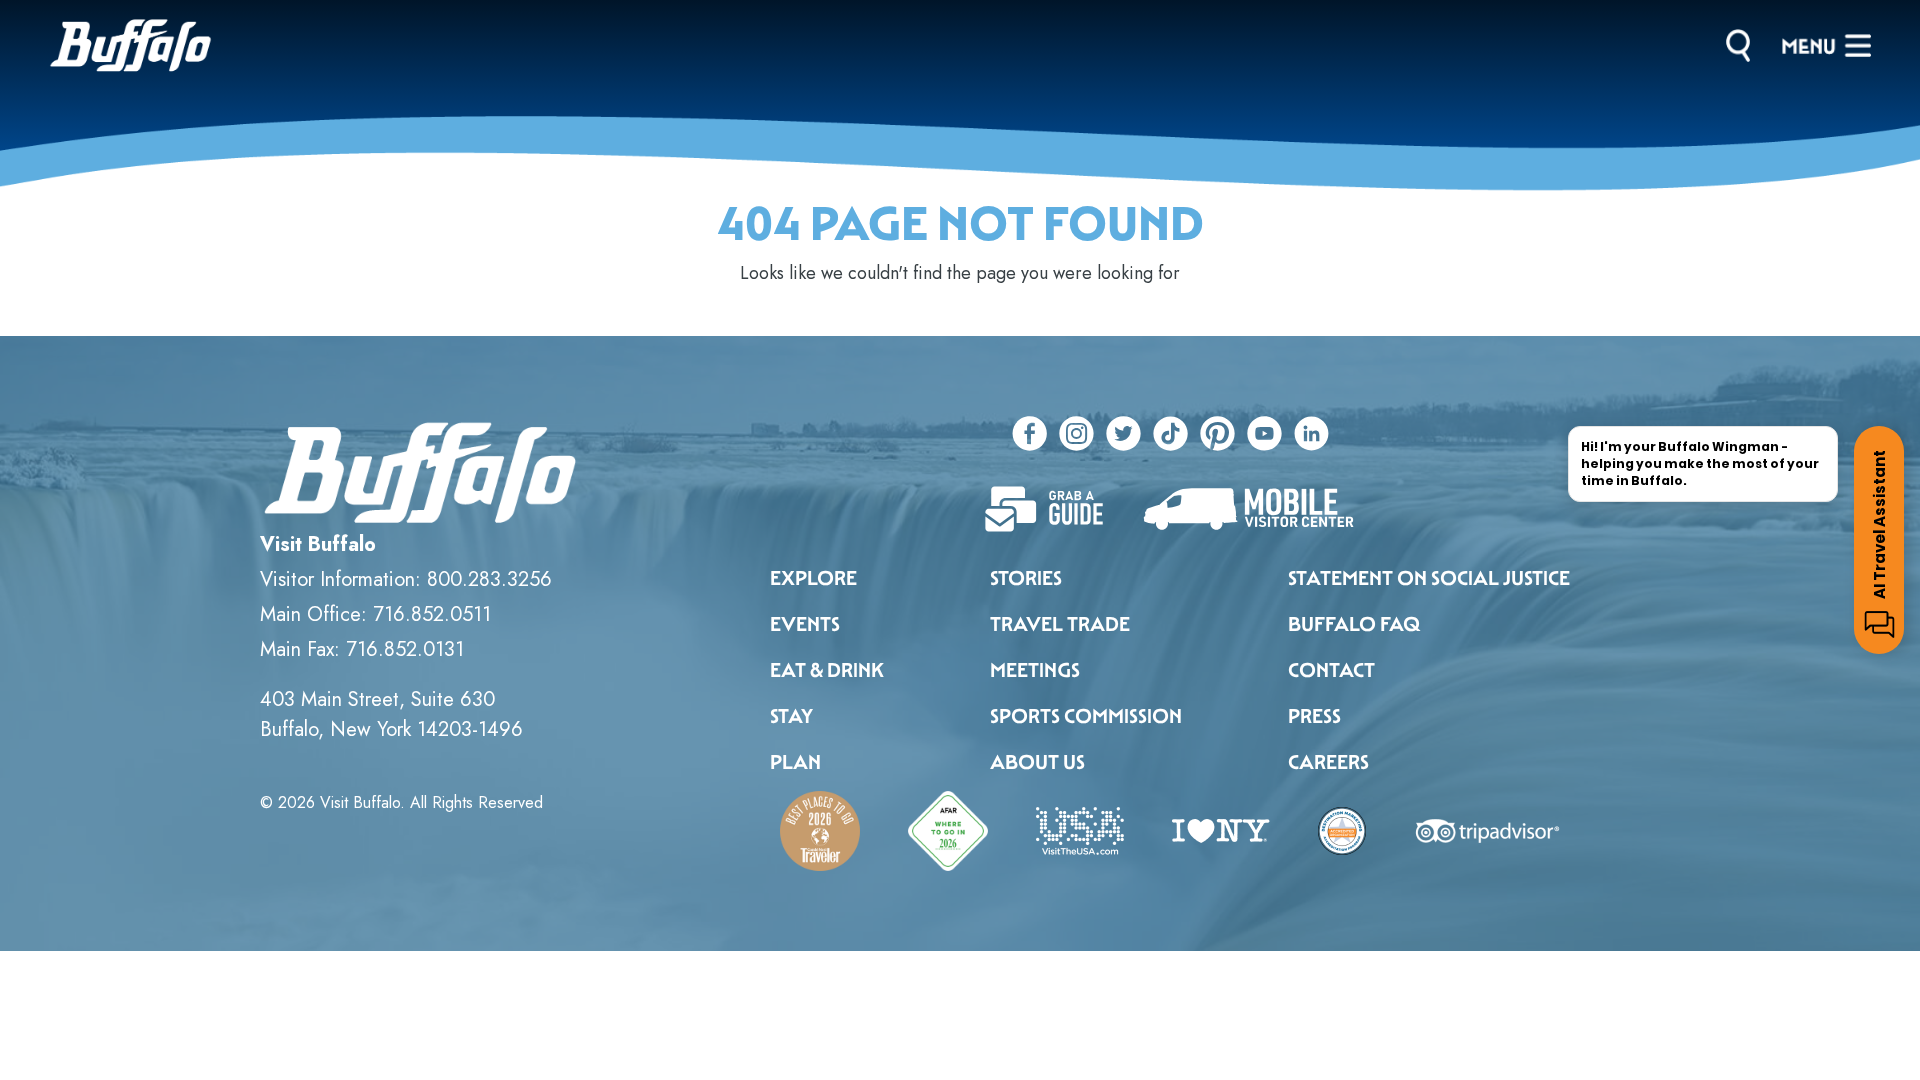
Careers (1328, 762)
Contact (1331, 670)
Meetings (1035, 670)
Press (1314, 716)
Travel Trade (1060, 624)
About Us (1037, 762)
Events (805, 624)
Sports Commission (1086, 716)
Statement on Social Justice (1429, 578)
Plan (795, 762)
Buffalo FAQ (1354, 624)
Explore (813, 578)
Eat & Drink (827, 670)
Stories (1026, 578)
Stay (791, 716)
